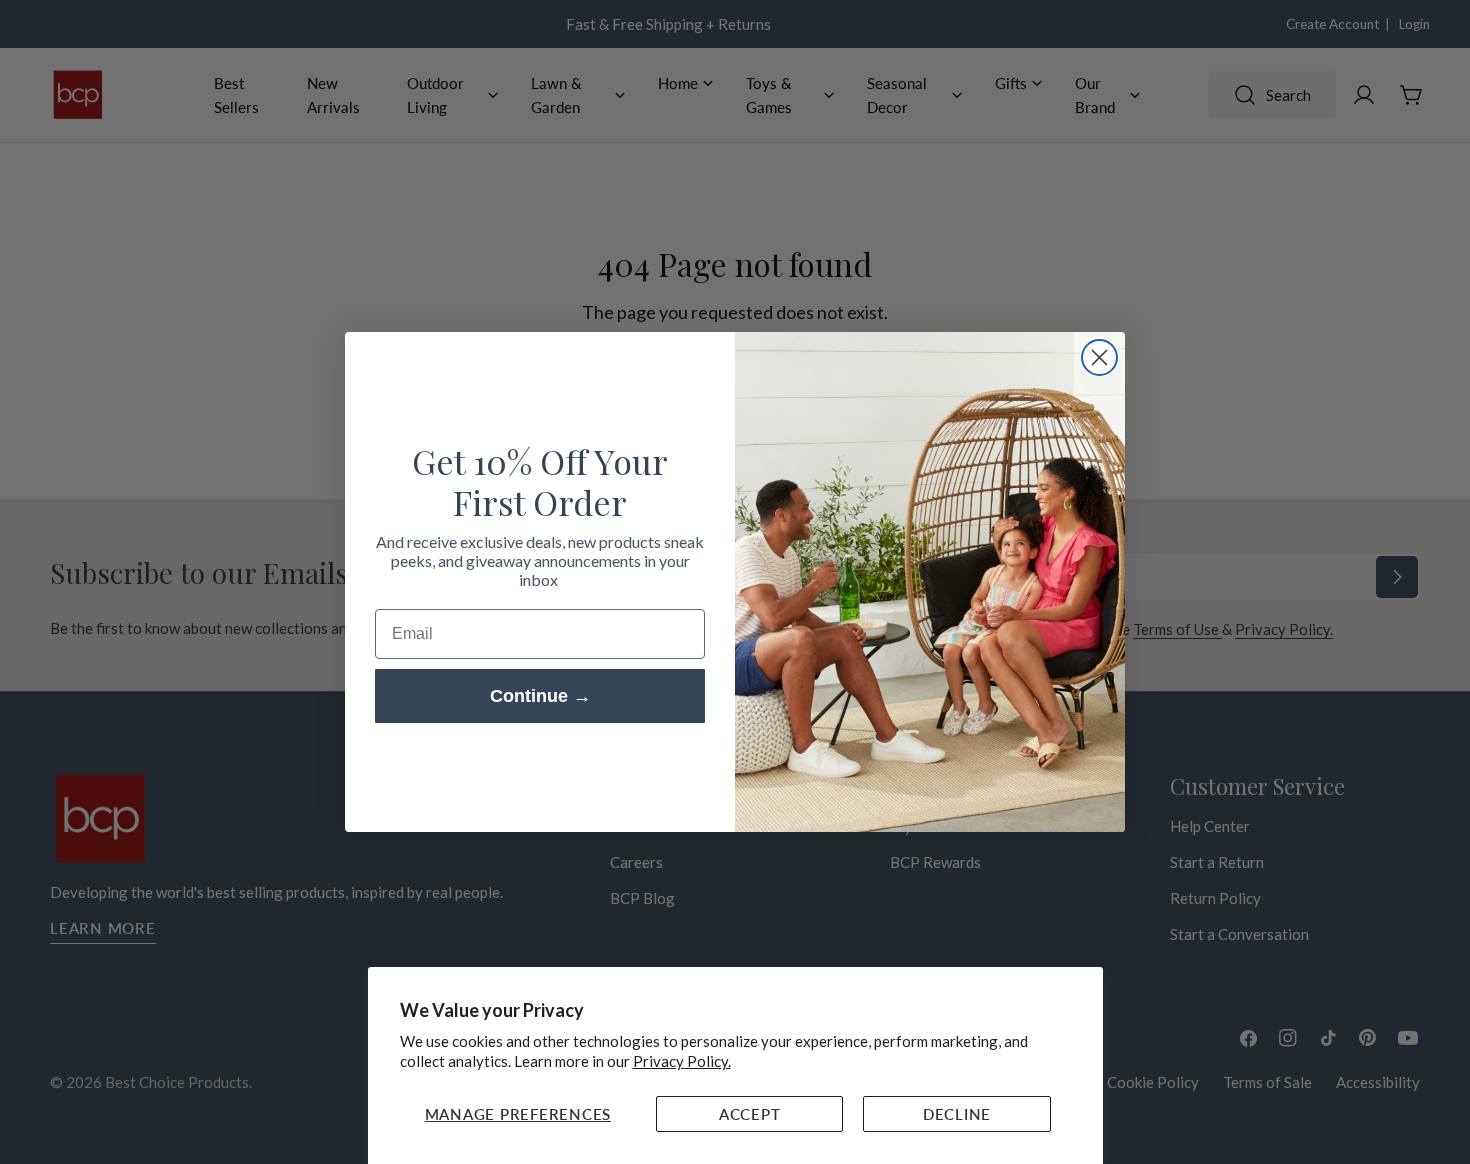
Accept (750, 1114)
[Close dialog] (1099, 357)
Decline (957, 1114)
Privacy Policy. (682, 1061)
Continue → (540, 696)
